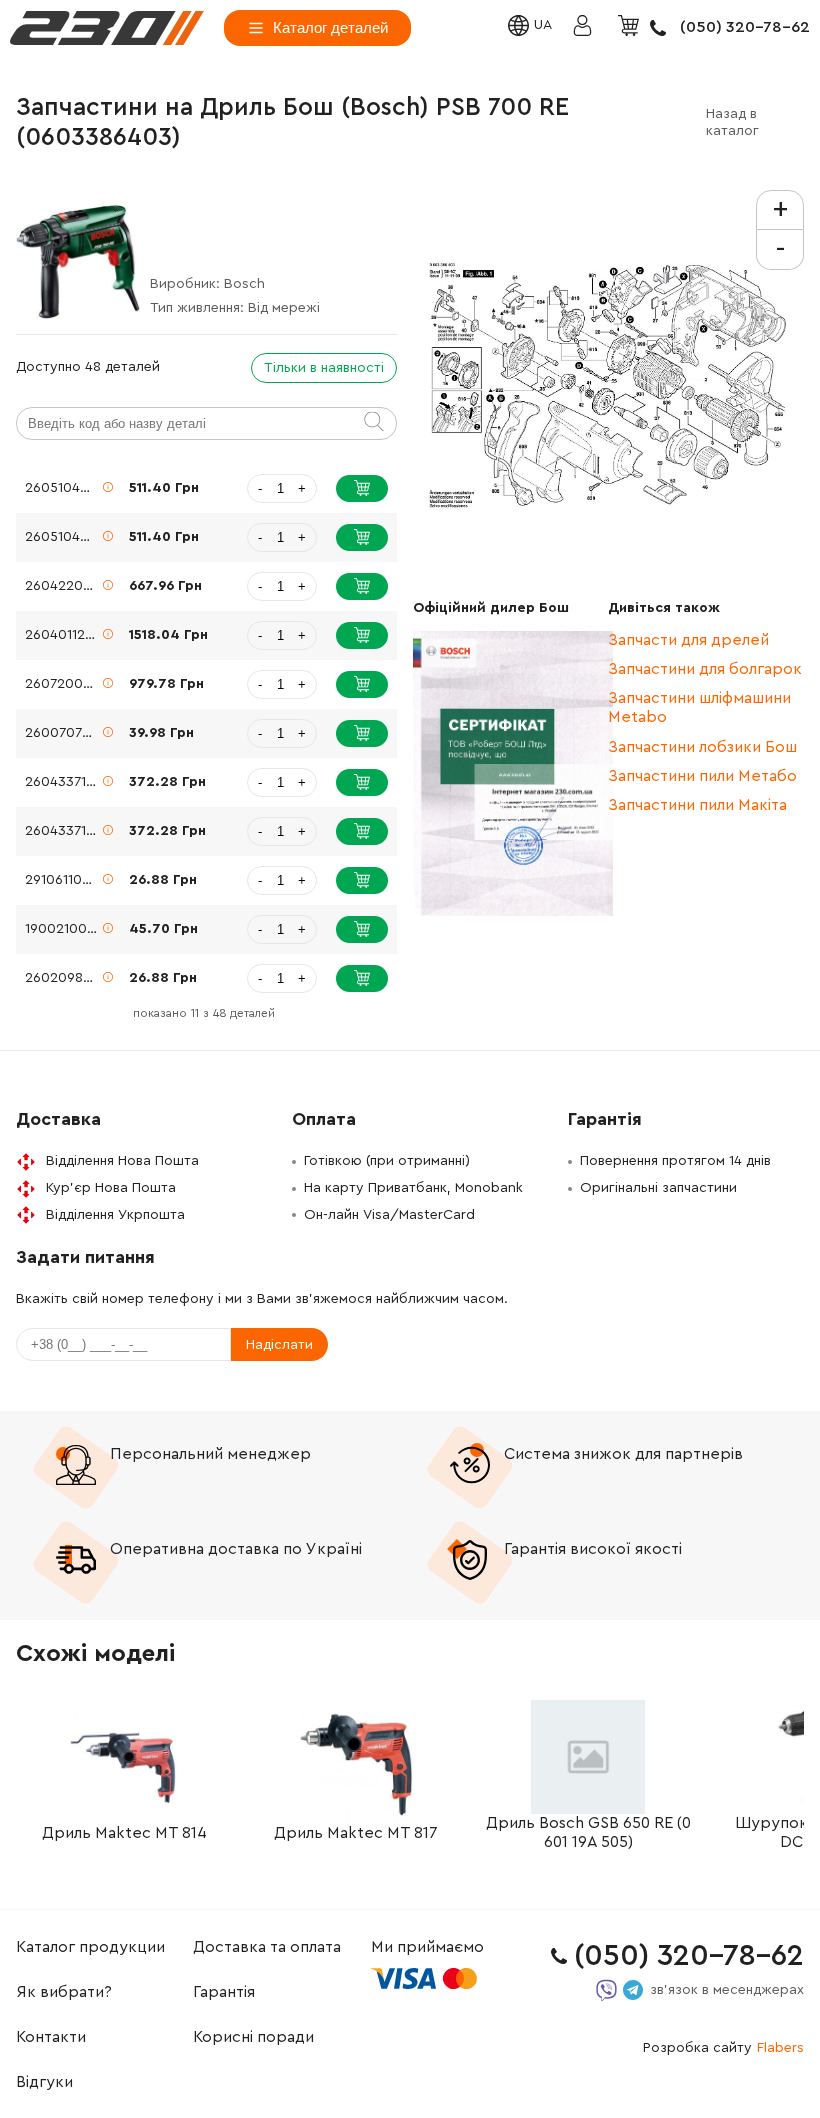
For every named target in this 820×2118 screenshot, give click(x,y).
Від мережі (284, 308)
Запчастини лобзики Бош (702, 747)
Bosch (244, 284)
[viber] (606, 1990)
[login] (107, 28)
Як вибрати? (64, 1992)
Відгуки (44, 2082)
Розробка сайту (723, 2048)
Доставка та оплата (267, 1947)
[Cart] (631, 27)
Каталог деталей (330, 27)
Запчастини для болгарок (705, 669)
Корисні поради (253, 2037)
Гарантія (224, 1992)
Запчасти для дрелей (688, 640)
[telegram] (633, 1990)
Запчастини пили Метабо (702, 776)
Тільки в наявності (324, 368)
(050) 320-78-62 (745, 27)
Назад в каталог (732, 122)
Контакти (51, 2037)
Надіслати (279, 1345)
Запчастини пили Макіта (697, 805)
